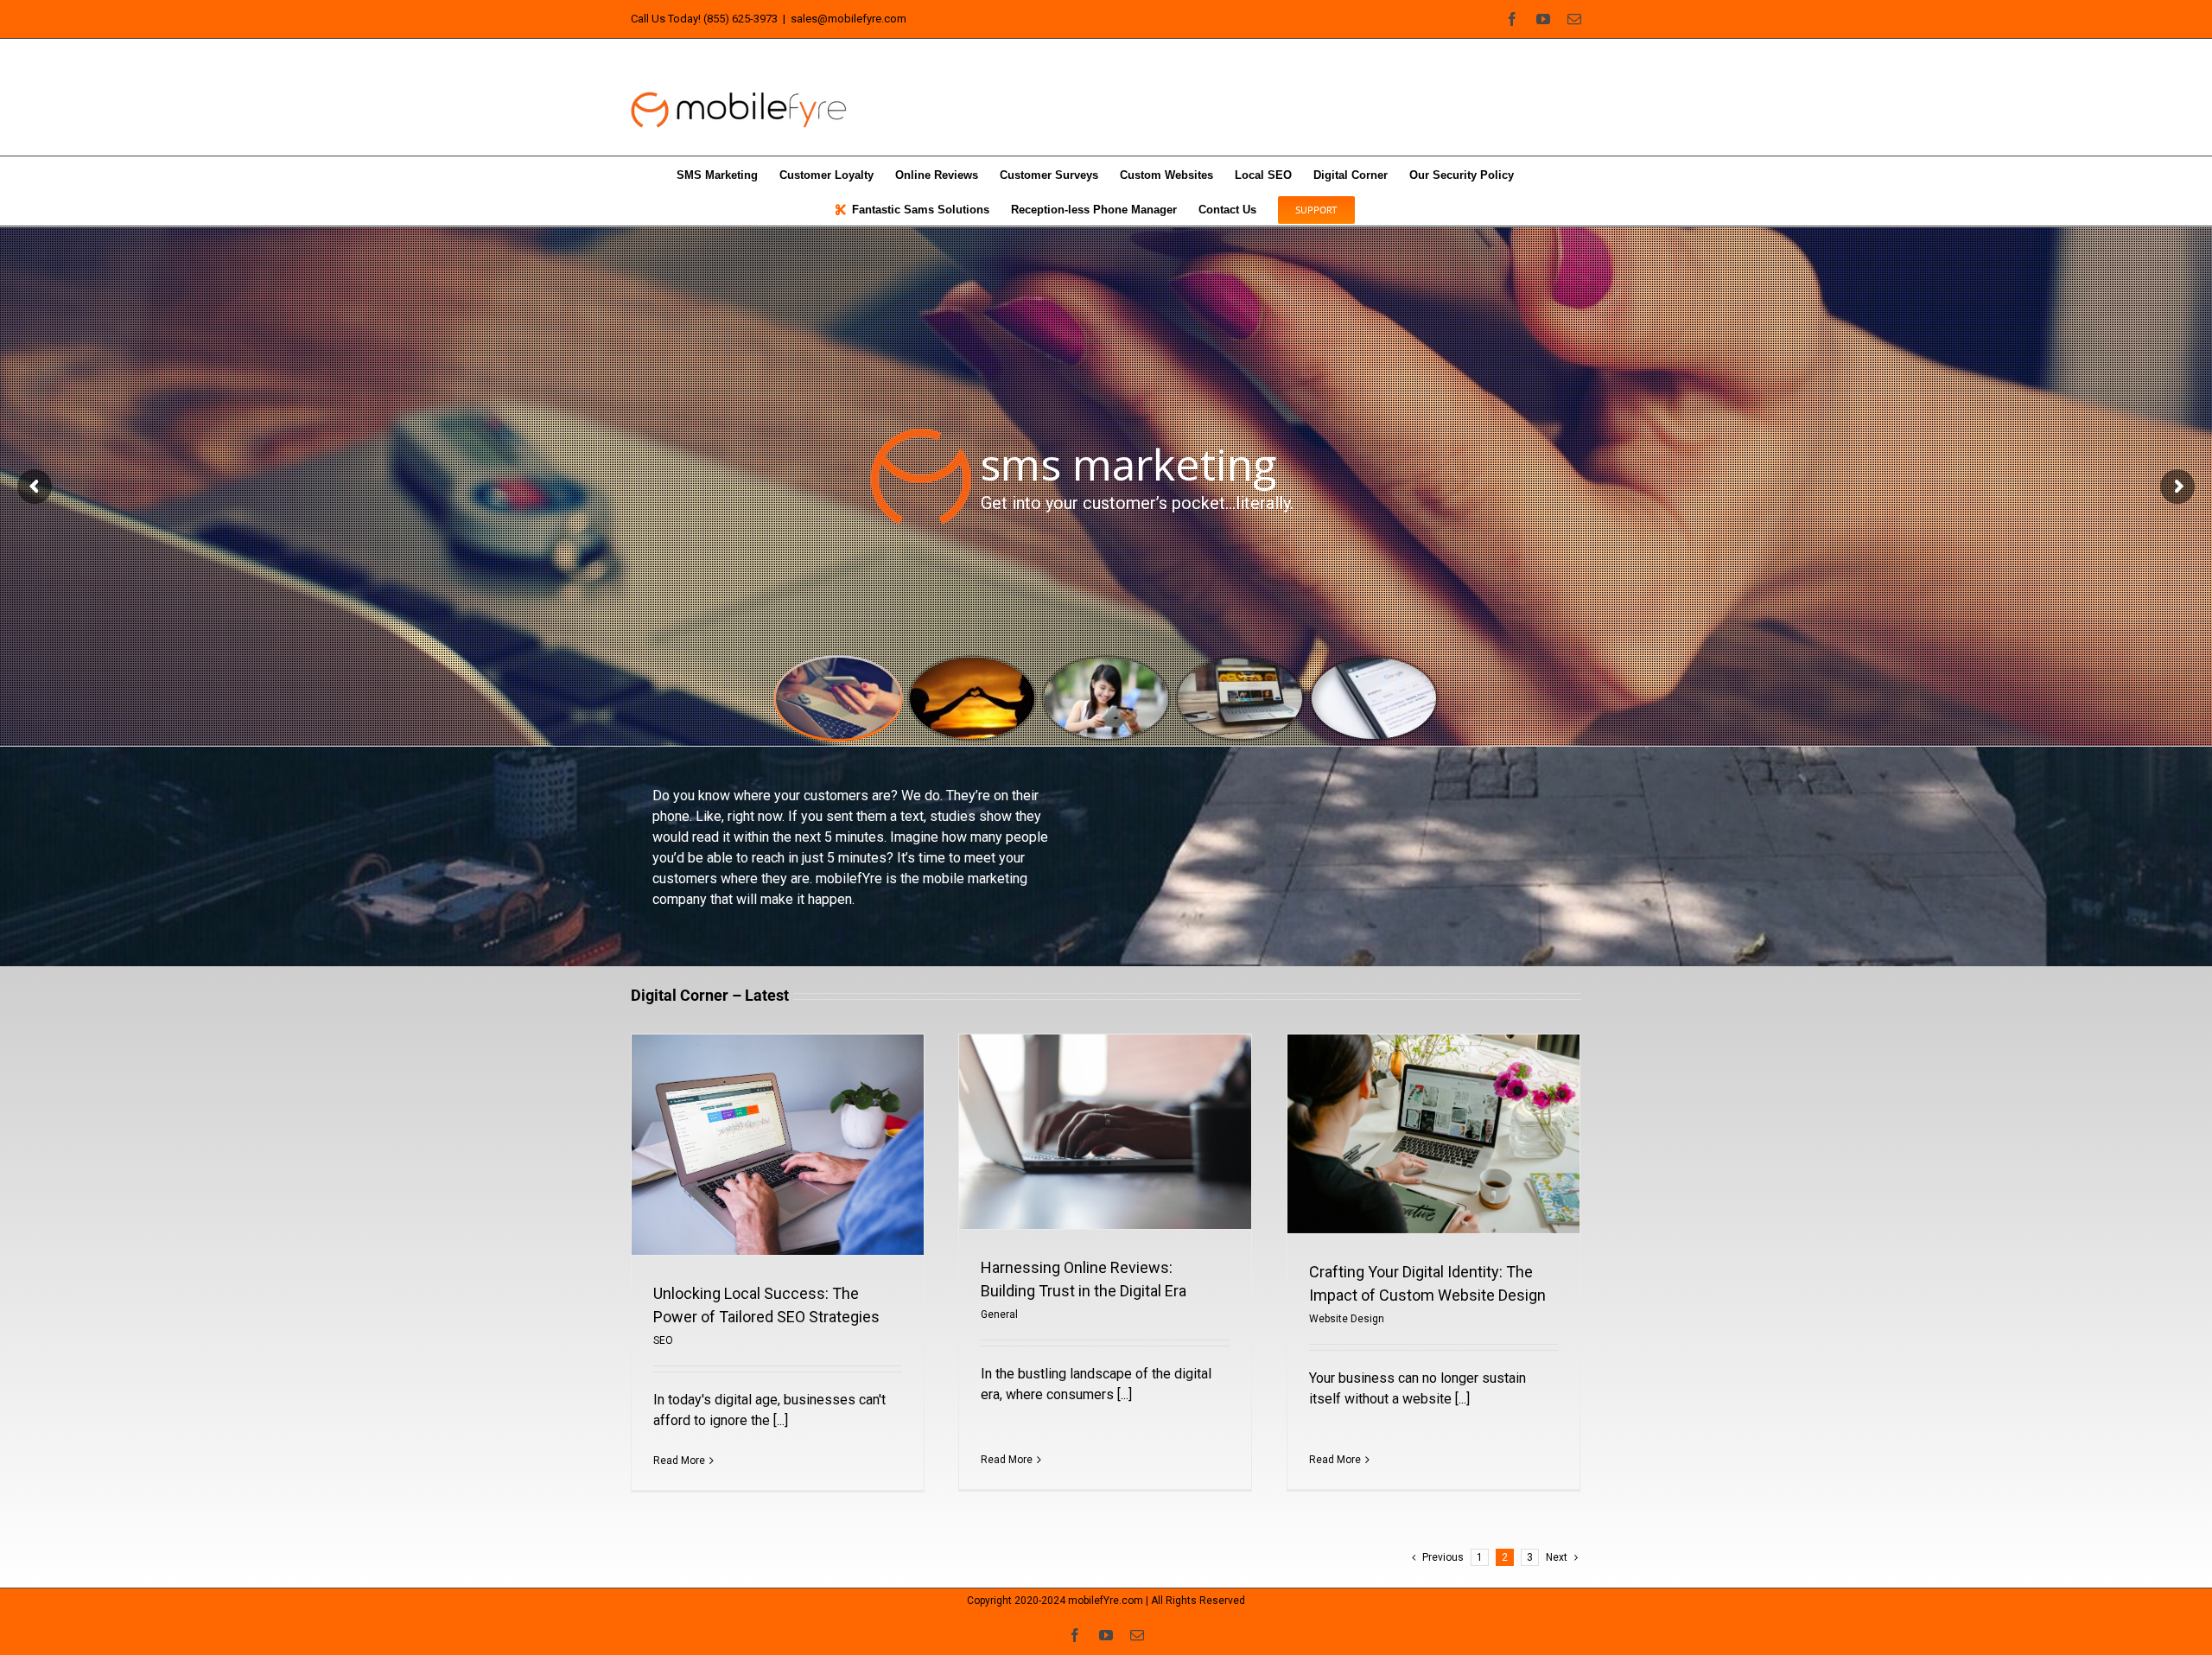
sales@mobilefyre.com (849, 19)
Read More (679, 1461)
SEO (663, 1340)
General (999, 1314)
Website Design (1347, 1319)
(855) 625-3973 (741, 19)
